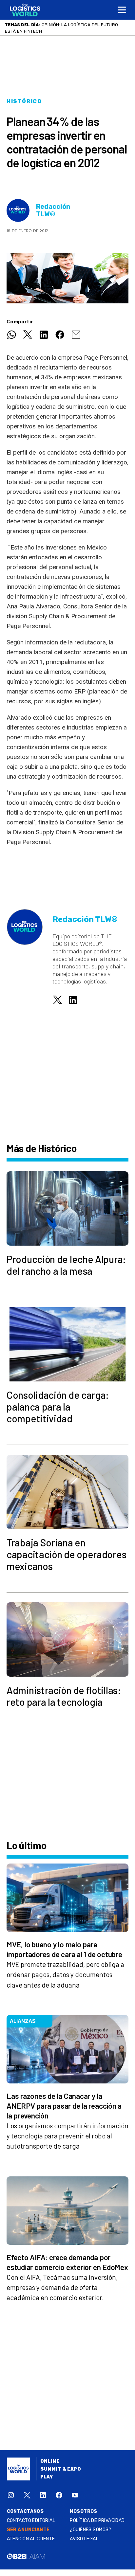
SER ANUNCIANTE (28, 2530)
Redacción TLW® (53, 210)
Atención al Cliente (31, 2539)
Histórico (24, 101)
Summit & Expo (61, 2469)
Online (50, 2461)
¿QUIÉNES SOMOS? (90, 2530)
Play (47, 2477)
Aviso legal (84, 2539)
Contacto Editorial (31, 2521)
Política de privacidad (97, 2521)
